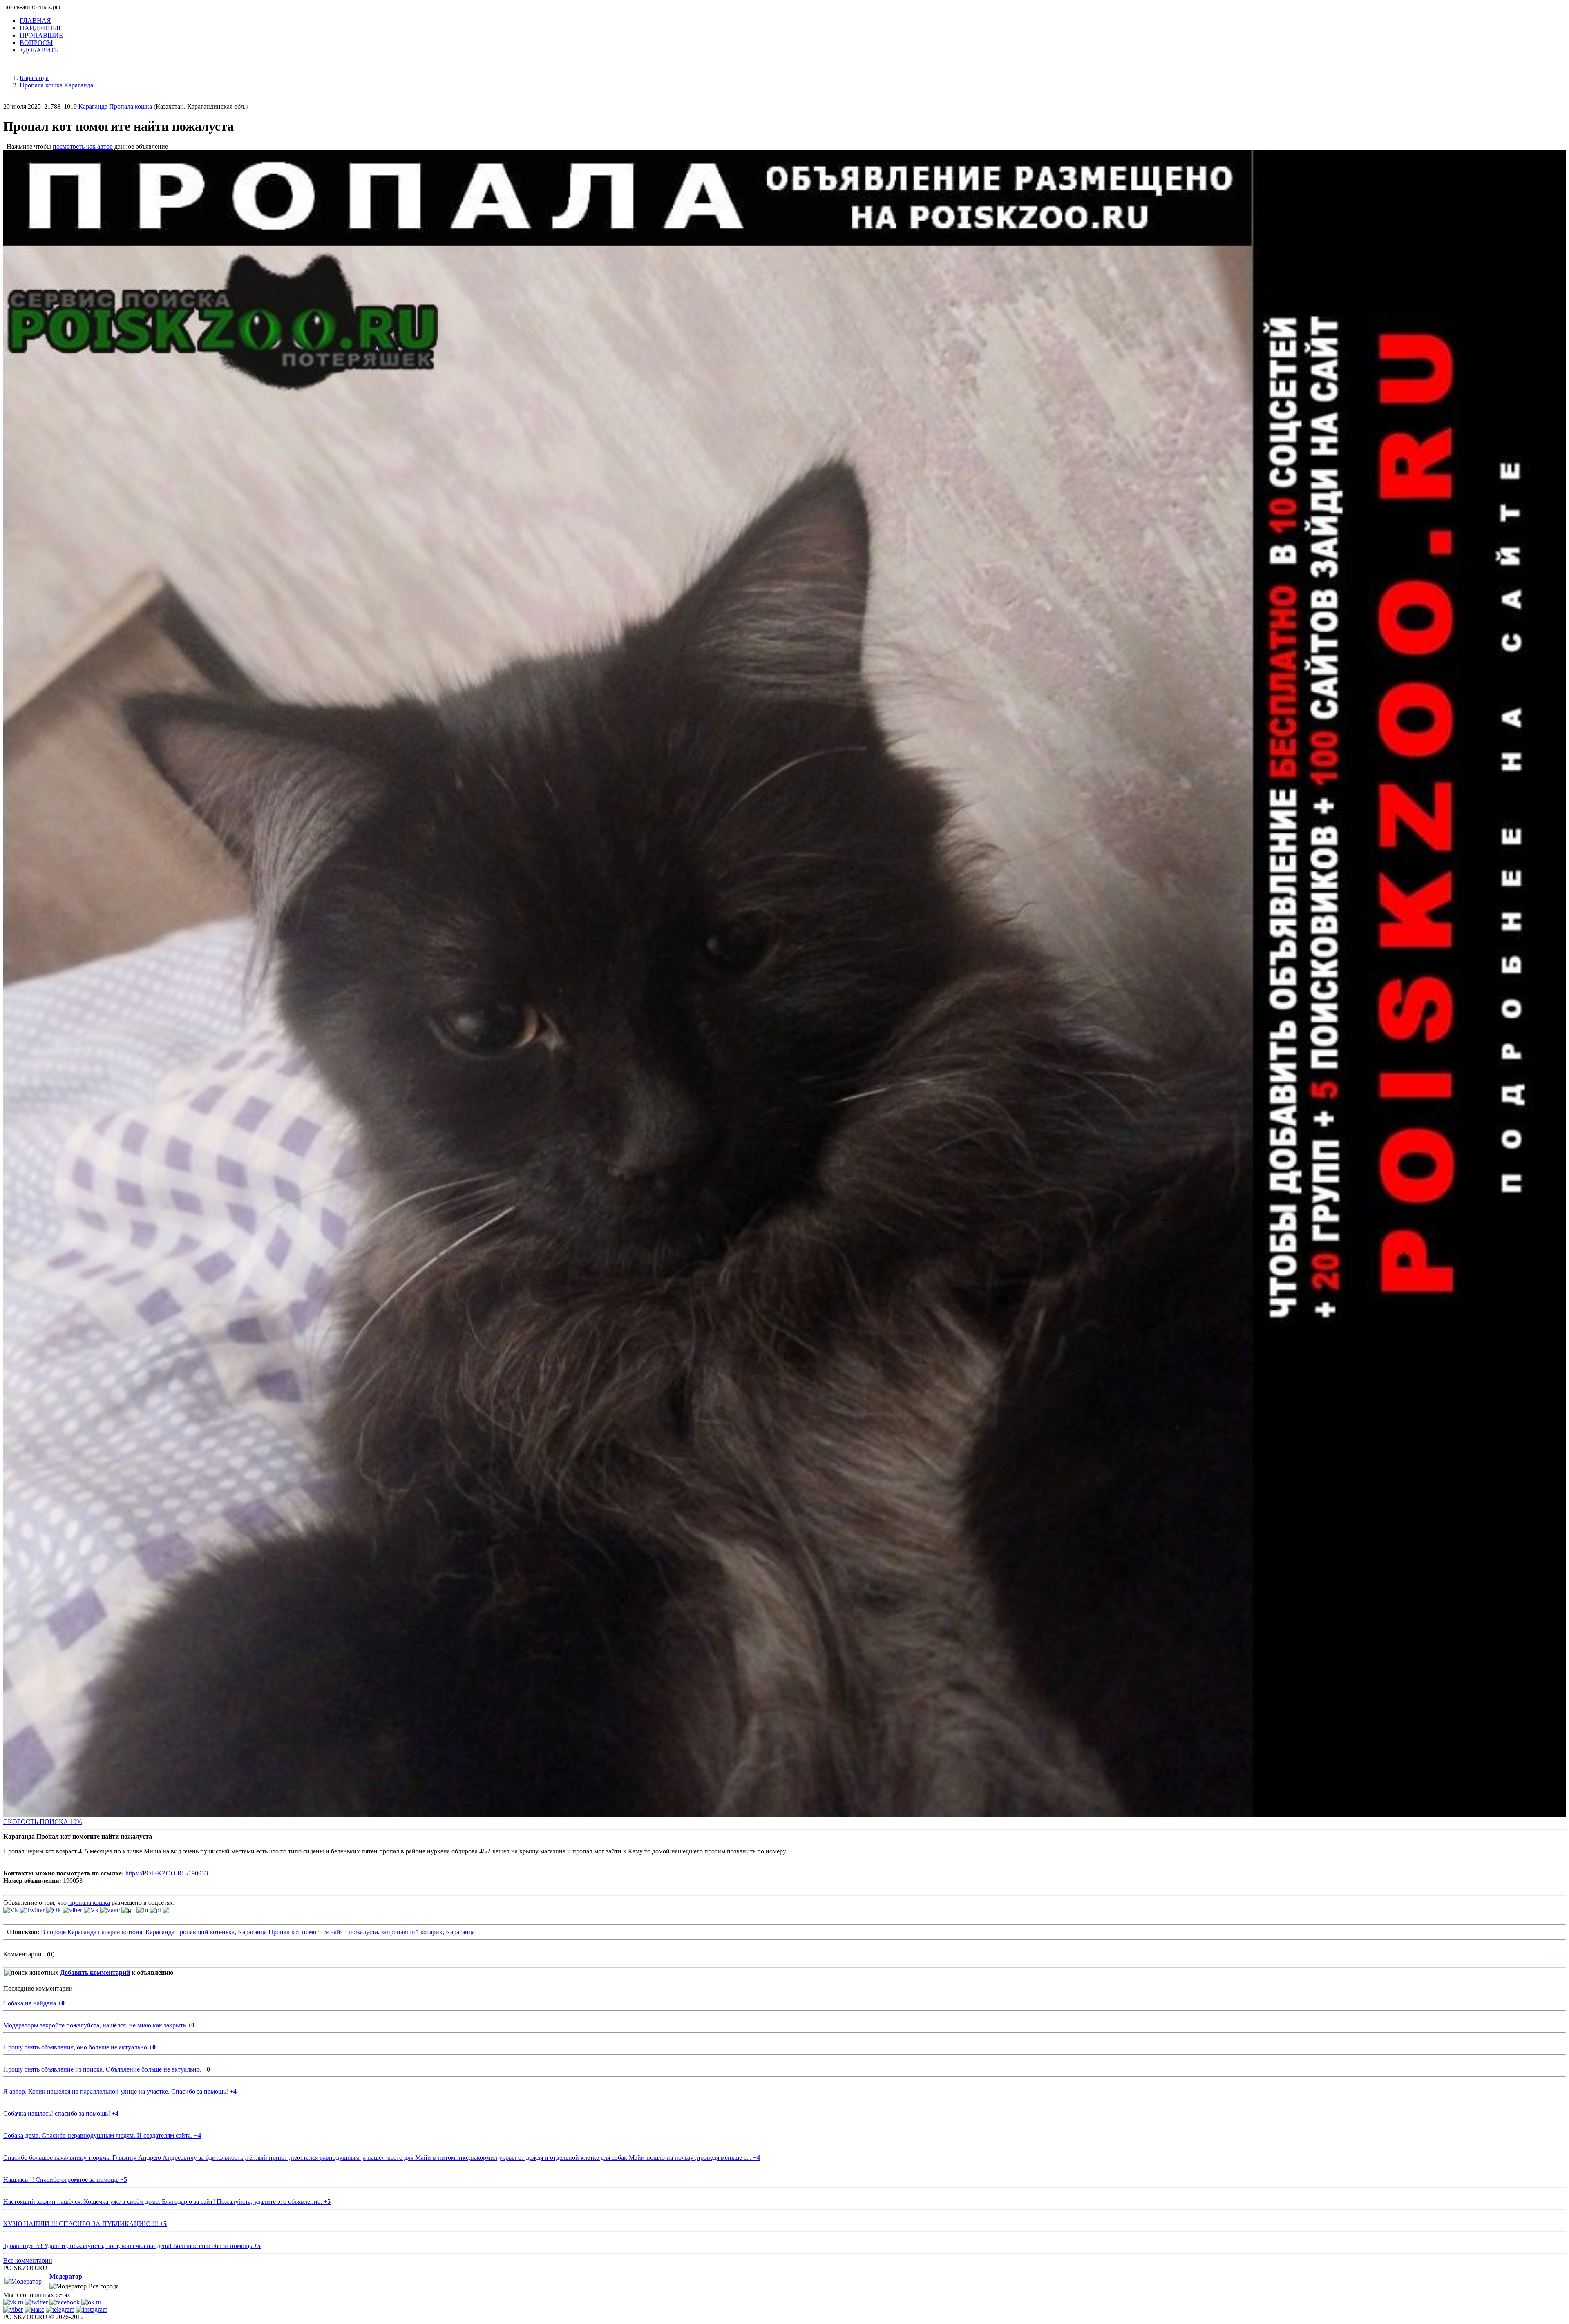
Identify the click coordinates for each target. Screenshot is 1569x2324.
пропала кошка (89, 1903)
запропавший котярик (412, 1932)
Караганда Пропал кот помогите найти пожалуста (308, 1932)
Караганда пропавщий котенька (190, 1932)
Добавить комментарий (95, 1972)
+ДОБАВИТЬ (39, 50)
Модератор (66, 2276)
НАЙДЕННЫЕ (41, 28)
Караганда (460, 1932)
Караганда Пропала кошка (115, 106)
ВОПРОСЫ (36, 43)
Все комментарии (28, 2260)
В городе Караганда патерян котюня (92, 1932)
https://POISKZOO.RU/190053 (167, 1873)
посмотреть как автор (83, 146)
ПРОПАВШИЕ (41, 35)
